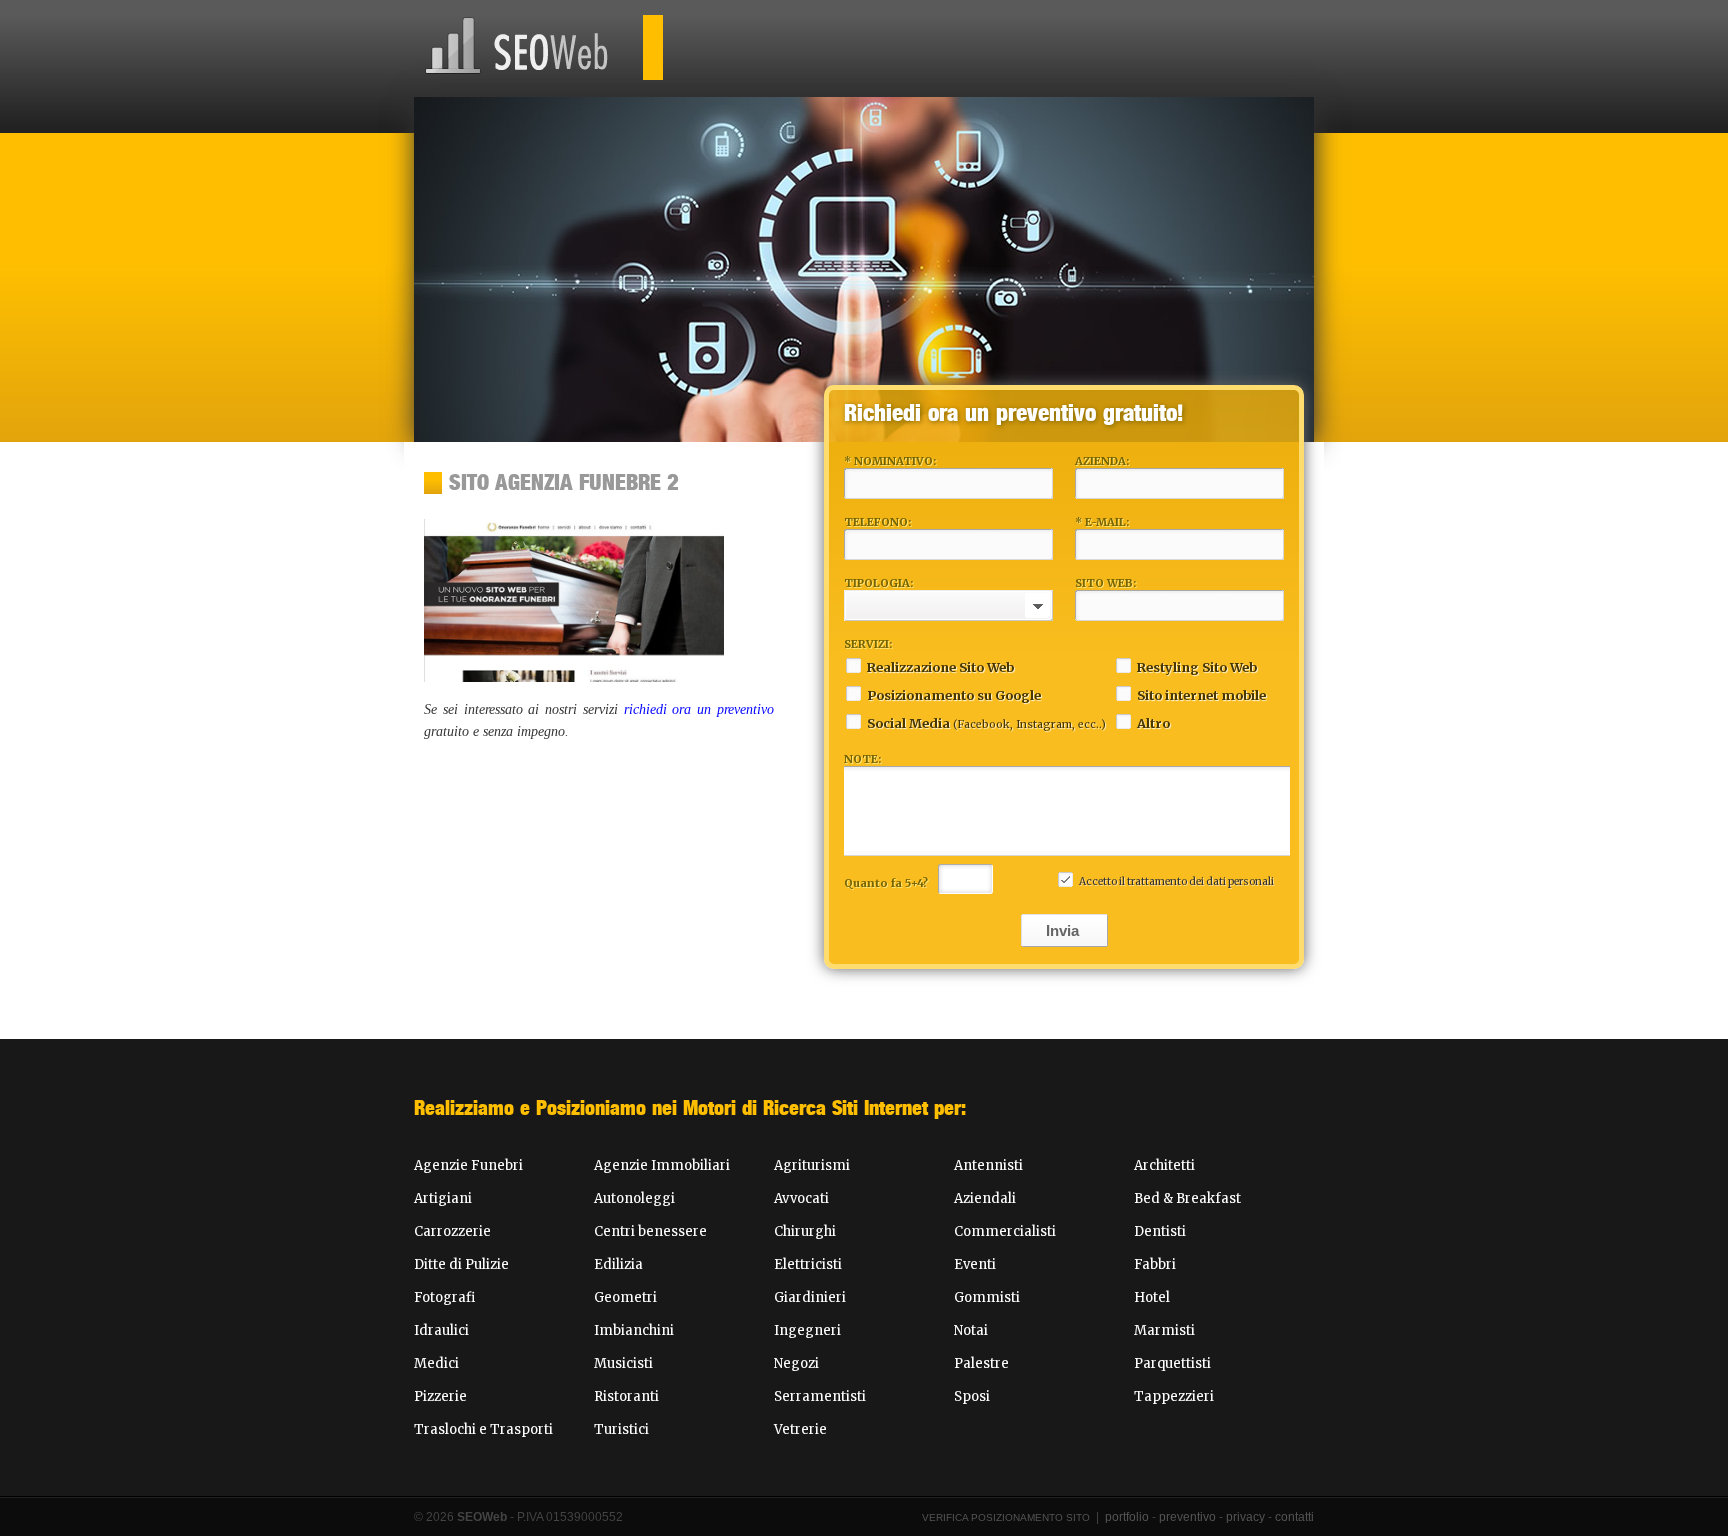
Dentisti (1160, 1231)
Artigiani (443, 1198)
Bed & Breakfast (1187, 1198)
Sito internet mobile (1201, 695)
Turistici (621, 1429)
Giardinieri (810, 1297)
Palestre (981, 1363)
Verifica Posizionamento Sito (1006, 1517)
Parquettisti (1172, 1363)
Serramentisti (820, 1396)
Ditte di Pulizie (461, 1264)
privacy (1245, 1517)
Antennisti (988, 1165)
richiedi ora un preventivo (699, 709)
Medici (436, 1363)
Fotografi (444, 1297)
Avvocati (801, 1198)
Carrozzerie (452, 1231)
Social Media (986, 723)
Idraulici (441, 1330)
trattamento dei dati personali (1200, 881)
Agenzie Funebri (468, 1165)
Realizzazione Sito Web (940, 667)
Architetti (1164, 1165)
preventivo (1187, 1517)
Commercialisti (1005, 1231)
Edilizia (618, 1264)
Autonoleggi (634, 1198)
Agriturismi (812, 1165)
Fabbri (1155, 1264)
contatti (1294, 1517)
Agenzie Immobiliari (662, 1165)
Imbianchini (634, 1330)
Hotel (1152, 1297)
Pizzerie (440, 1396)
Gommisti (987, 1297)
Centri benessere (650, 1231)
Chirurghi (805, 1231)
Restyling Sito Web (1197, 667)
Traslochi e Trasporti (483, 1429)
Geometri (625, 1297)
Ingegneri (807, 1330)
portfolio (1127, 1517)
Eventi (975, 1264)
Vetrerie (800, 1429)
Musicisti (623, 1363)
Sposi (972, 1396)
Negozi (796, 1363)
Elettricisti (808, 1264)
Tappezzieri (1174, 1396)
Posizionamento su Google (954, 695)
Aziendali (985, 1198)
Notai (971, 1330)
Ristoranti (626, 1396)
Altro (1153, 723)
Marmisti (1164, 1330)
